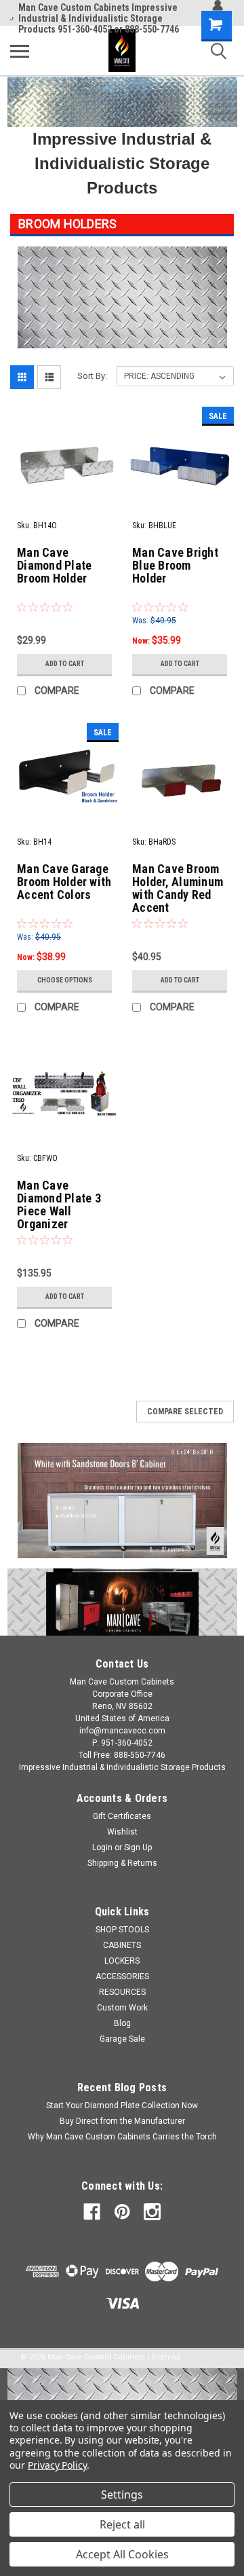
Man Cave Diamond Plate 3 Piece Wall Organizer (59, 1204)
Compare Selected (185, 1412)
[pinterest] (122, 2212)
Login (102, 1847)
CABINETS (122, 1945)
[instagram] (152, 2212)
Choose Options (65, 980)
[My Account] (218, 5)
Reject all (122, 2524)
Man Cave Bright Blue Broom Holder (175, 565)
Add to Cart (65, 664)
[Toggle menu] (20, 51)
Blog (122, 2023)
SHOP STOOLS (122, 1930)
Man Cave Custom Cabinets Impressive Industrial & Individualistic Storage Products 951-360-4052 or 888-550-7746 (99, 18)
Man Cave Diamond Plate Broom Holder (54, 565)
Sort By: (92, 376)
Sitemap (166, 2357)
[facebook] (92, 2212)
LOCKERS (122, 1961)
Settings (122, 2495)
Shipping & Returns (122, 1863)
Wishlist (122, 1832)
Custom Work (122, 2008)
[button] (122, 1501)
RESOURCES (122, 1992)
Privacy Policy (57, 2465)
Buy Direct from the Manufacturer (122, 2121)
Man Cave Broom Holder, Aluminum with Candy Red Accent (178, 888)
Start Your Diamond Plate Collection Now (122, 2105)
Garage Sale (122, 2039)
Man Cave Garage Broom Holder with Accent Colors (64, 882)
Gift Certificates (122, 1816)
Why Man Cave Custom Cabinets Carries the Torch (122, 2137)
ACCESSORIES (122, 1976)
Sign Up (138, 1847)
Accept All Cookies (122, 2554)
